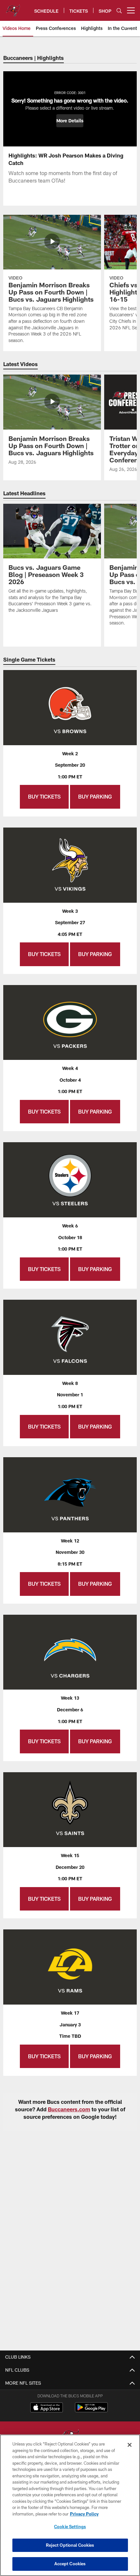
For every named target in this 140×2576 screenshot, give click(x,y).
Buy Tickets (44, 796)
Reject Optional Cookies (70, 2545)
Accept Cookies (70, 2564)
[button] (70, 121)
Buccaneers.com (69, 2109)
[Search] (119, 11)
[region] (70, 2505)
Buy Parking (95, 796)
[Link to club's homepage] (13, 8)
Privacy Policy (84, 2514)
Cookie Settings (70, 2527)
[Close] (130, 2445)
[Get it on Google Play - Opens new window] (91, 2411)
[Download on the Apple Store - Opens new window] (47, 2408)
